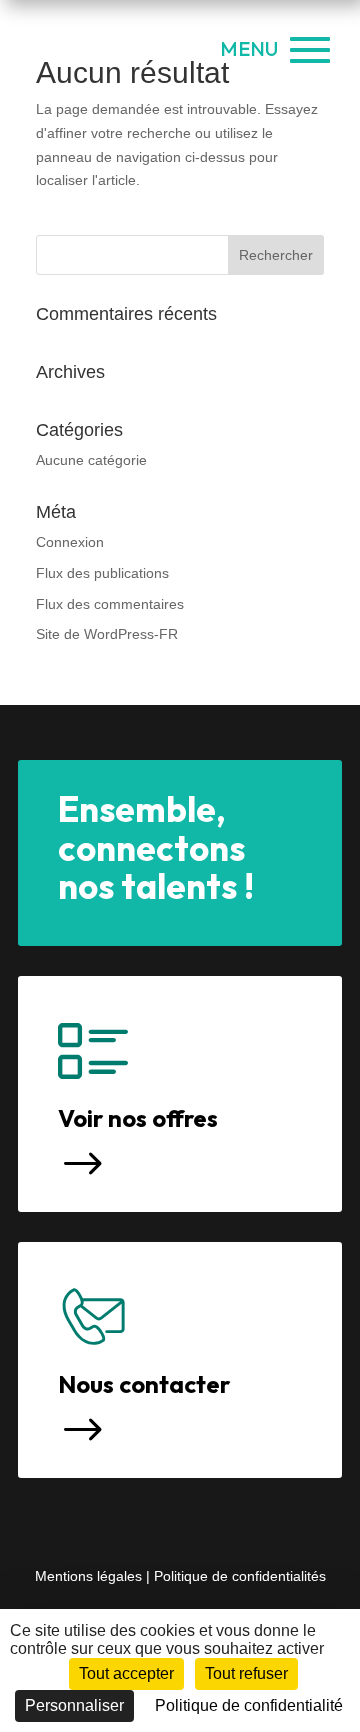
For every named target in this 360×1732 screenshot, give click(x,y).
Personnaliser (74, 1705)
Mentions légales (90, 1576)
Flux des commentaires (110, 604)
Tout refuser (246, 1673)
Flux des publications (102, 573)
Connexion (70, 542)
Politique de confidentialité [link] (249, 1705)
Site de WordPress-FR (107, 634)
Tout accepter (126, 1673)
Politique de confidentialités (240, 1576)
